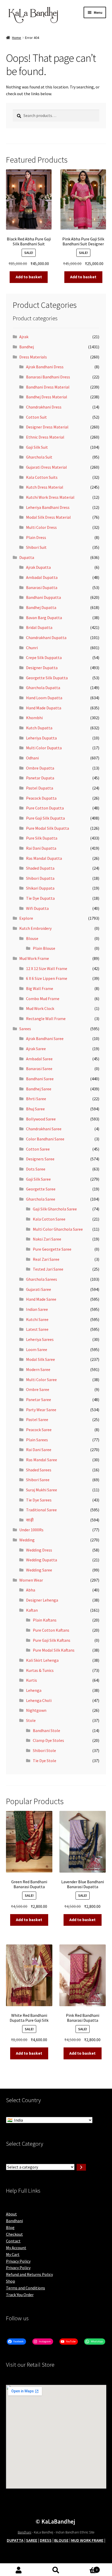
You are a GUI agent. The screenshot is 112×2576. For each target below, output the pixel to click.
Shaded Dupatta (40, 868)
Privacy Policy (18, 2261)
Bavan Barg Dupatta (44, 618)
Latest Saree (37, 1329)
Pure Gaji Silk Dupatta (45, 818)
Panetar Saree (39, 1400)
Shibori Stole (44, 1750)
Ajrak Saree (36, 1049)
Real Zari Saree (46, 1259)
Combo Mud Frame (43, 999)
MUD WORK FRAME (87, 2540)
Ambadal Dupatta (42, 577)
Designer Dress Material (47, 427)
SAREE (32, 2540)
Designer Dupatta (42, 668)
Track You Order (20, 2295)
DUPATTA (15, 2540)
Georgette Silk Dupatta (47, 678)
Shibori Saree (38, 1480)
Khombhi (34, 718)
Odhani (32, 758)
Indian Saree (37, 1309)
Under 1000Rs (31, 1530)
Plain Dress (36, 537)
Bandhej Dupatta (41, 607)
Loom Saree (37, 1349)
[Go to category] (81, 2167)
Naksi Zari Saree (47, 1239)
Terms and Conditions (26, 2288)
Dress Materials (33, 357)
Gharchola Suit (39, 457)
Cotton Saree (38, 1149)
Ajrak (24, 337)
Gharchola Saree (41, 1199)
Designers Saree (40, 1159)
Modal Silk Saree (41, 1359)
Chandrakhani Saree (44, 1129)
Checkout (14, 2234)
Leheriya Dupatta (41, 738)
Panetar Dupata (40, 778)
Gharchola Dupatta (43, 688)
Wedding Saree (39, 1570)
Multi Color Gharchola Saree (58, 1229)
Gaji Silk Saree (38, 1179)
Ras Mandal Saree (42, 1460)
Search (56, 2570)
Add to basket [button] (29, 277)
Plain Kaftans (45, 1620)
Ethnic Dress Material (45, 437)
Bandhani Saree (40, 1079)
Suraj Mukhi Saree (42, 1490)
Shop (11, 2281)
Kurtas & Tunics (40, 1670)
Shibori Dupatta (40, 878)
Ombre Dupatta (40, 768)
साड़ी (30, 1520)
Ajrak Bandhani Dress (45, 367)
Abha (31, 1590)
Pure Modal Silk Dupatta (48, 828)
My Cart (13, 2254)
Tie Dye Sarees (39, 1500)
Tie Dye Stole (45, 1761)
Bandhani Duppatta (43, 597)
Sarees (25, 1029)
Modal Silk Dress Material (48, 517)
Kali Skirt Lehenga (42, 1660)
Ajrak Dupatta (38, 567)
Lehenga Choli (39, 1700)
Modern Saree (38, 1369)
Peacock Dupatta (41, 798)
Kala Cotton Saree (49, 1219)
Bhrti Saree (36, 1099)
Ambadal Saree (39, 1059)
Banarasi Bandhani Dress (48, 377)
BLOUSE (61, 2540)
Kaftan (32, 1610)
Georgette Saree (41, 1189)
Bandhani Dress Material (48, 387)
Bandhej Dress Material (47, 397)
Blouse (32, 938)
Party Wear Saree (41, 1410)
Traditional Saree (41, 1510)
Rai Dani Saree (39, 1450)
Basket (86, 2568)
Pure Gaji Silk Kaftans (52, 1640)
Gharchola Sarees (42, 1279)
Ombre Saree (38, 1389)
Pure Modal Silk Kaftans (54, 1650)
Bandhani (14, 2221)
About (11, 2214)
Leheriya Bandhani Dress (48, 507)
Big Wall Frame (40, 988)
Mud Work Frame (34, 958)
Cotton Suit (36, 417)
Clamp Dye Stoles (48, 1740)
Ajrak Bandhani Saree (45, 1038)
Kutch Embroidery (35, 928)
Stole (31, 1720)
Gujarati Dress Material (46, 467)
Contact (13, 2241)
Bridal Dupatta (39, 627)
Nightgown (36, 1710)
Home (17, 38)
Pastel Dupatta (40, 788)
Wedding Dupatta (42, 1560)
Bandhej (27, 347)
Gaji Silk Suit (37, 447)
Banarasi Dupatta (42, 587)
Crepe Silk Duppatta (44, 657)
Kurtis (32, 1680)
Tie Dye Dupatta (40, 898)
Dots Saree (36, 1169)
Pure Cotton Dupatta (45, 808)
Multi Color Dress (41, 527)
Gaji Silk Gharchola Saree (55, 1209)
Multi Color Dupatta (44, 748)
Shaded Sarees (39, 1470)
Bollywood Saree (41, 1119)
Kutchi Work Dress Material (50, 497)
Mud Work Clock (40, 1008)
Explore (26, 918)
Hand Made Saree (41, 1299)
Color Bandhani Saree (45, 1139)
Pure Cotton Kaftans (51, 1630)
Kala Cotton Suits (42, 477)
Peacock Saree (39, 1430)
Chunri (32, 648)
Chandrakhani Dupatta (46, 638)
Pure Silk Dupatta (42, 838)
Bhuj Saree (35, 1109)
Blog (10, 2227)
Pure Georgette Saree (52, 1249)
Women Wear (31, 1580)
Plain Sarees (37, 1440)
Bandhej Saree (39, 1089)
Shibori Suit (36, 547)
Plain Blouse (44, 948)
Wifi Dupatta (37, 908)
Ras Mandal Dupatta (44, 858)
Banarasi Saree (39, 1069)
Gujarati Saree (39, 1289)
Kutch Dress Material (45, 487)
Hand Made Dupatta (44, 708)
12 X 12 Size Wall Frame (47, 968)
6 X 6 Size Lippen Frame (47, 978)
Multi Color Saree (41, 1380)
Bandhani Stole (46, 1730)
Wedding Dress (39, 1550)
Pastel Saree (37, 1419)
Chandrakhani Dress (44, 407)
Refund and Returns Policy (29, 2274)
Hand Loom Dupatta (44, 698)
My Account (16, 2248)
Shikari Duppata (40, 888)
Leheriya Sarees (40, 1339)
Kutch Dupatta (39, 728)
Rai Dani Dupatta (41, 848)
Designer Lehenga (42, 1600)
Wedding (27, 1540)
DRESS (46, 2540)
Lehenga (34, 1690)
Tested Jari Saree (48, 1269)
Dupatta (27, 557)
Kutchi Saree (37, 1319)
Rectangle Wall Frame (46, 1019)
